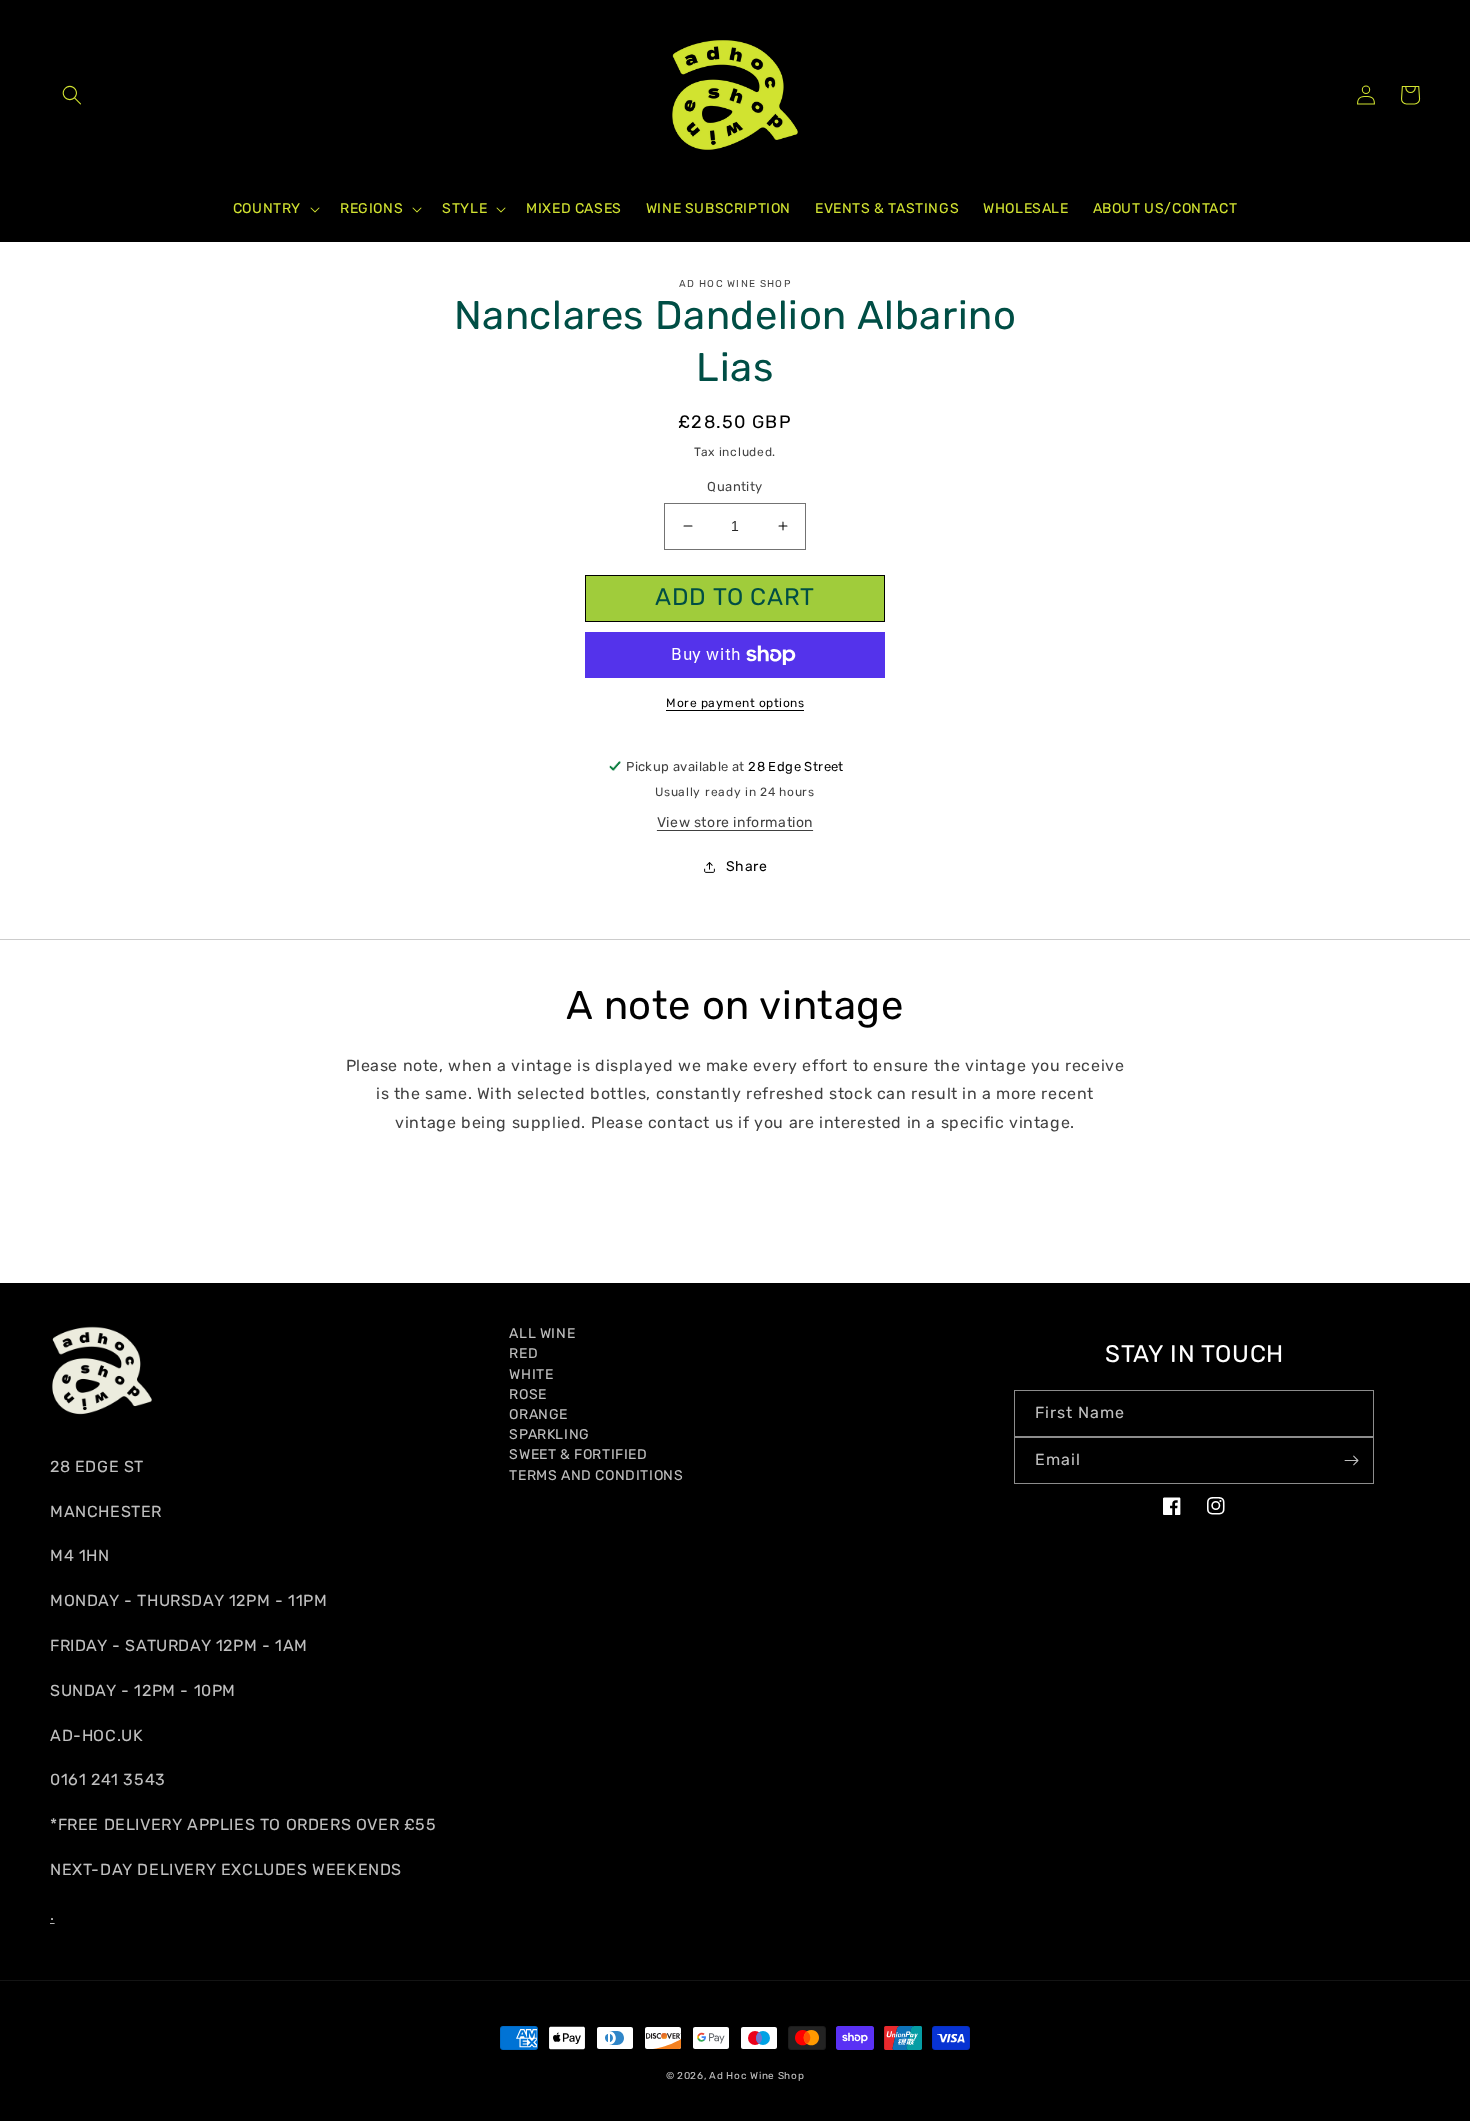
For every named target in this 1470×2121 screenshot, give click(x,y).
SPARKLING (549, 1434)
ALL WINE (542, 1333)
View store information (735, 822)
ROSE (527, 1394)
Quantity (734, 486)
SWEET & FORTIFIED (578, 1454)
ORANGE (538, 1414)
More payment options (735, 703)
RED (523, 1353)
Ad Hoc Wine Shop (756, 2076)
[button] (72, 95)
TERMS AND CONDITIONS (596, 1475)
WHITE (531, 1374)
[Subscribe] (1351, 1460)
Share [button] (747, 866)
